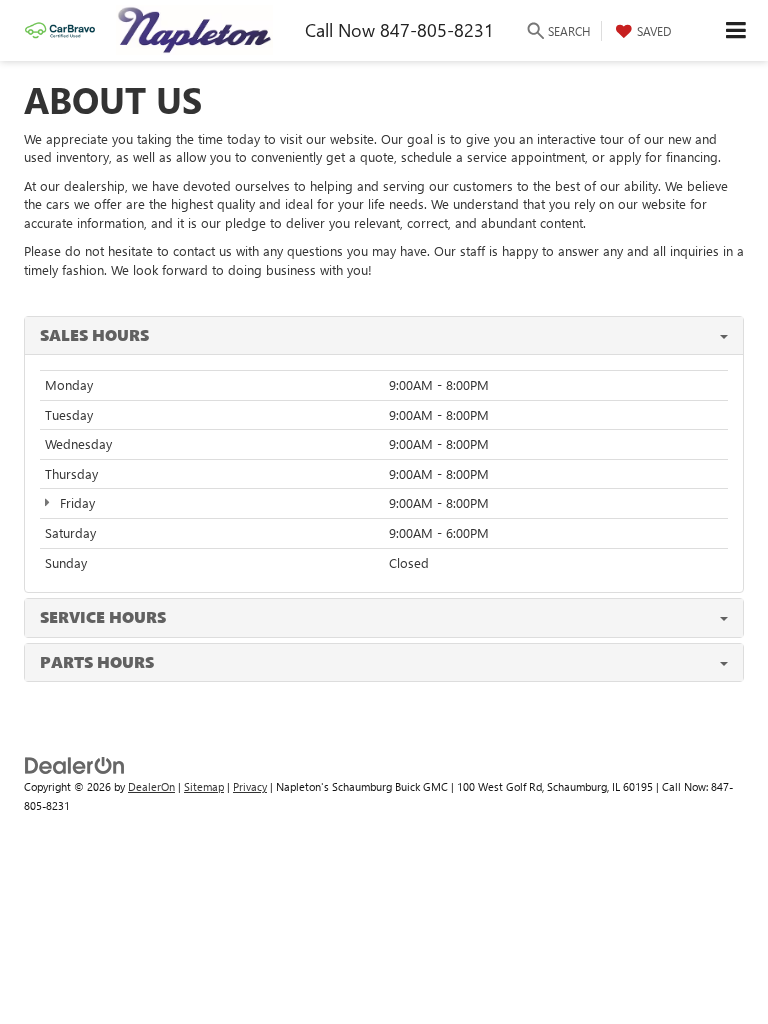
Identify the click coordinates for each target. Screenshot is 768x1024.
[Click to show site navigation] (736, 30)
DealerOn (151, 786)
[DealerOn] (75, 764)
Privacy (250, 786)
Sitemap (204, 786)
